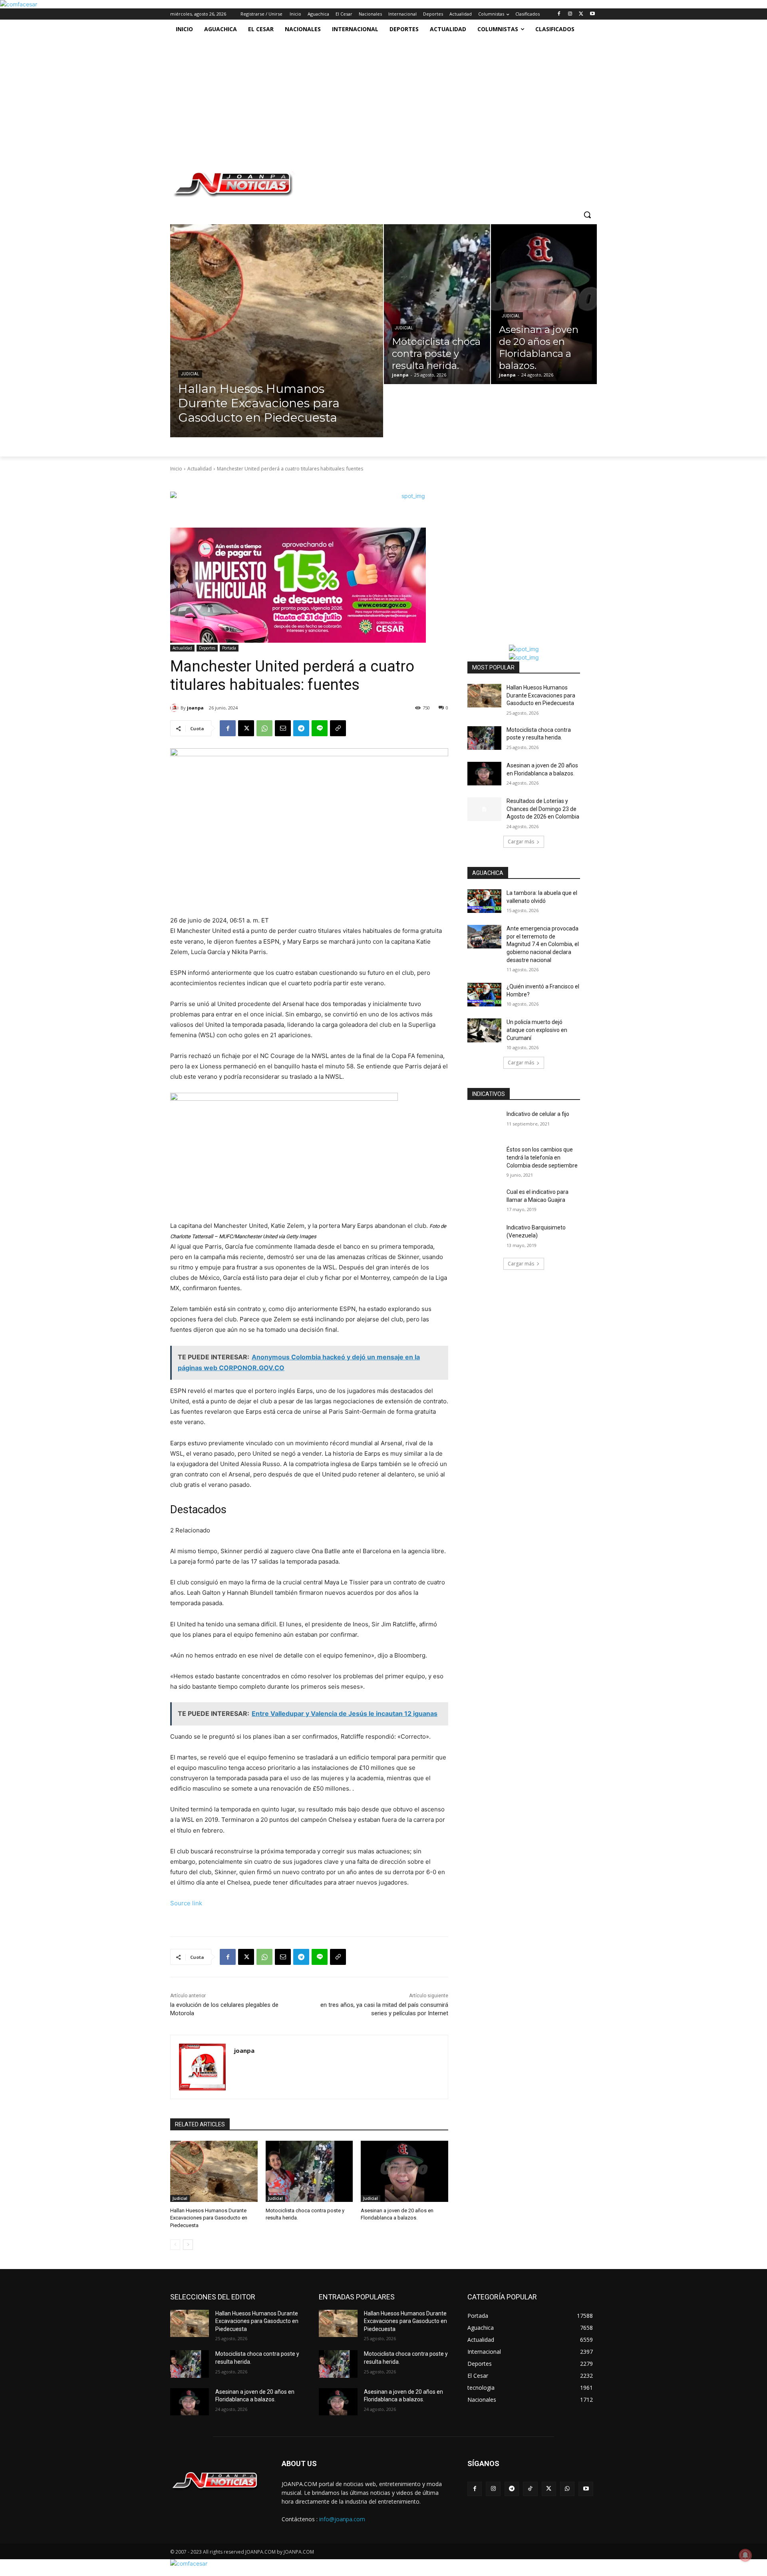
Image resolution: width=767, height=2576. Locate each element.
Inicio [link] (176, 469)
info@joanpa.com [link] (342, 2519)
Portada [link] (229, 648)
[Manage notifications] (745, 2555)
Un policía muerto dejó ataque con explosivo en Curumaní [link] (537, 1030)
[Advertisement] (380, 99)
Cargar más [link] (521, 842)
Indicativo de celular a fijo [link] (538, 1114)
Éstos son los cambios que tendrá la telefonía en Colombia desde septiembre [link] (542, 1157)
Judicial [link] (190, 374)
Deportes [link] (207, 648)
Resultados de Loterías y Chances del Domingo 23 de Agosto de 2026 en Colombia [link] (543, 809)
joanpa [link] (195, 708)
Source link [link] (186, 1903)
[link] (19, 4)
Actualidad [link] (200, 469)
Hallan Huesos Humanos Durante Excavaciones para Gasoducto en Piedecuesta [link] (209, 2218)
